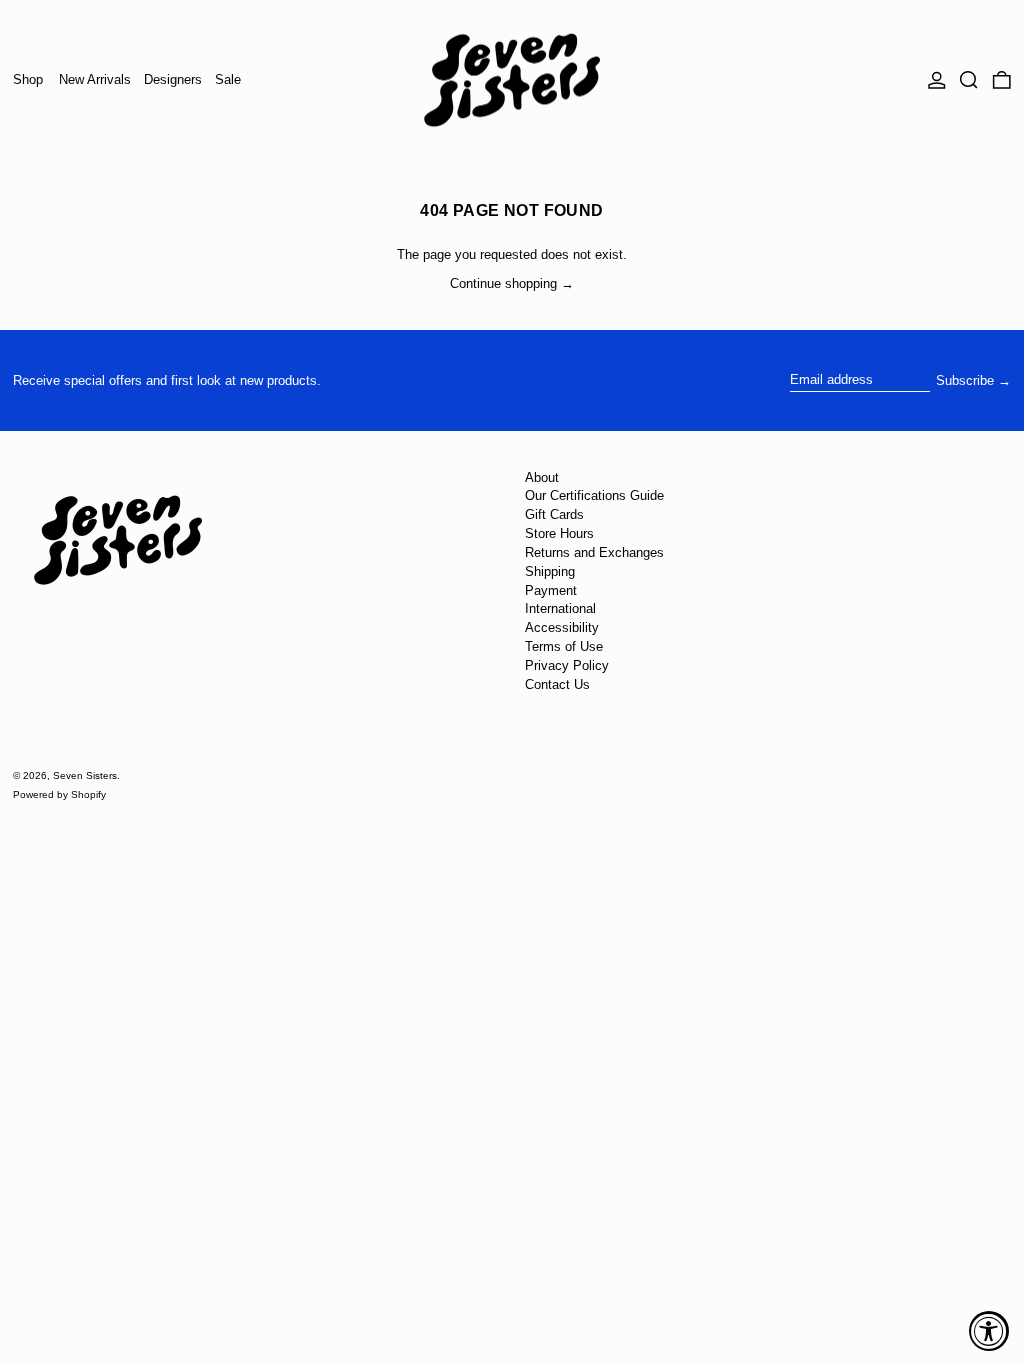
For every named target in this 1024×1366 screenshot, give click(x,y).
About (542, 477)
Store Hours (559, 533)
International (560, 608)
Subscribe (965, 380)
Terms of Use (564, 646)
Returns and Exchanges (594, 552)
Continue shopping (503, 283)
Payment (551, 590)
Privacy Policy (567, 665)
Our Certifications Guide (594, 495)
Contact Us (557, 684)
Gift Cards (554, 514)
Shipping (550, 571)
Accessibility (562, 627)
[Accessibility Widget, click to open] (989, 1331)
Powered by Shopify (59, 794)
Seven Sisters (85, 775)
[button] (969, 80)
